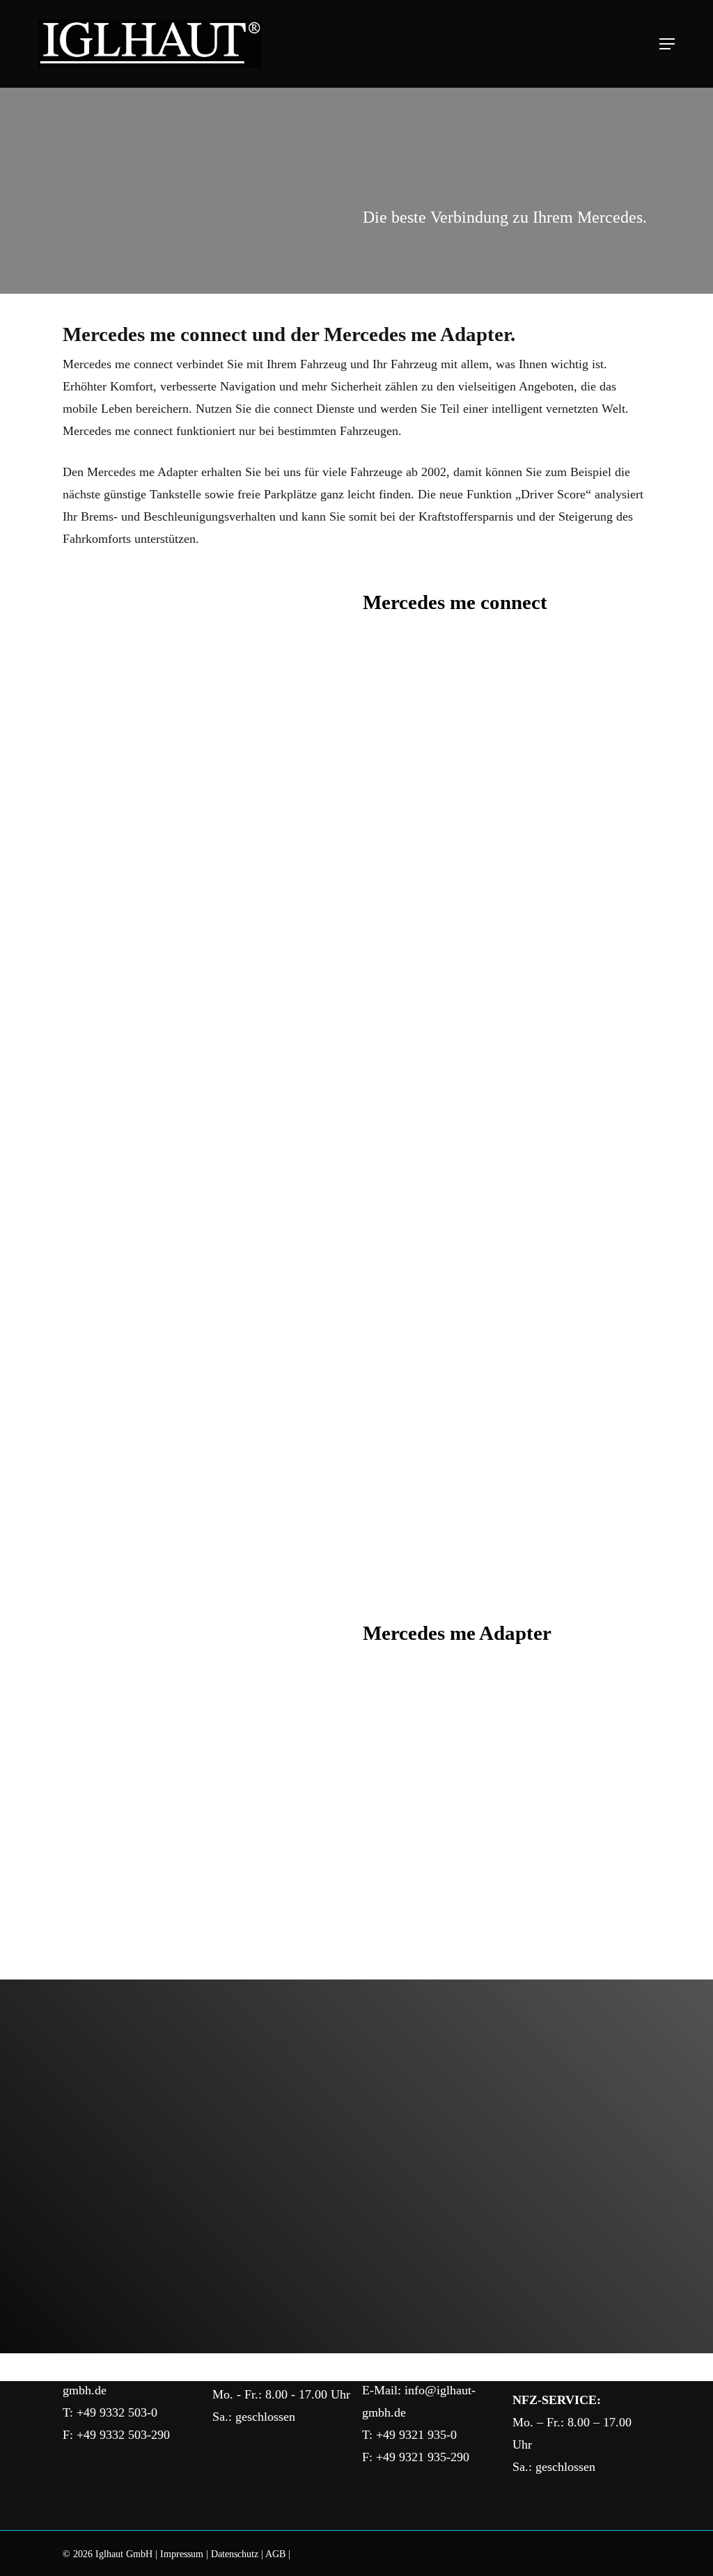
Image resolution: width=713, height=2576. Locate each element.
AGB (275, 2554)
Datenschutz (235, 2554)
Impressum (182, 2554)
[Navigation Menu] (667, 44)
